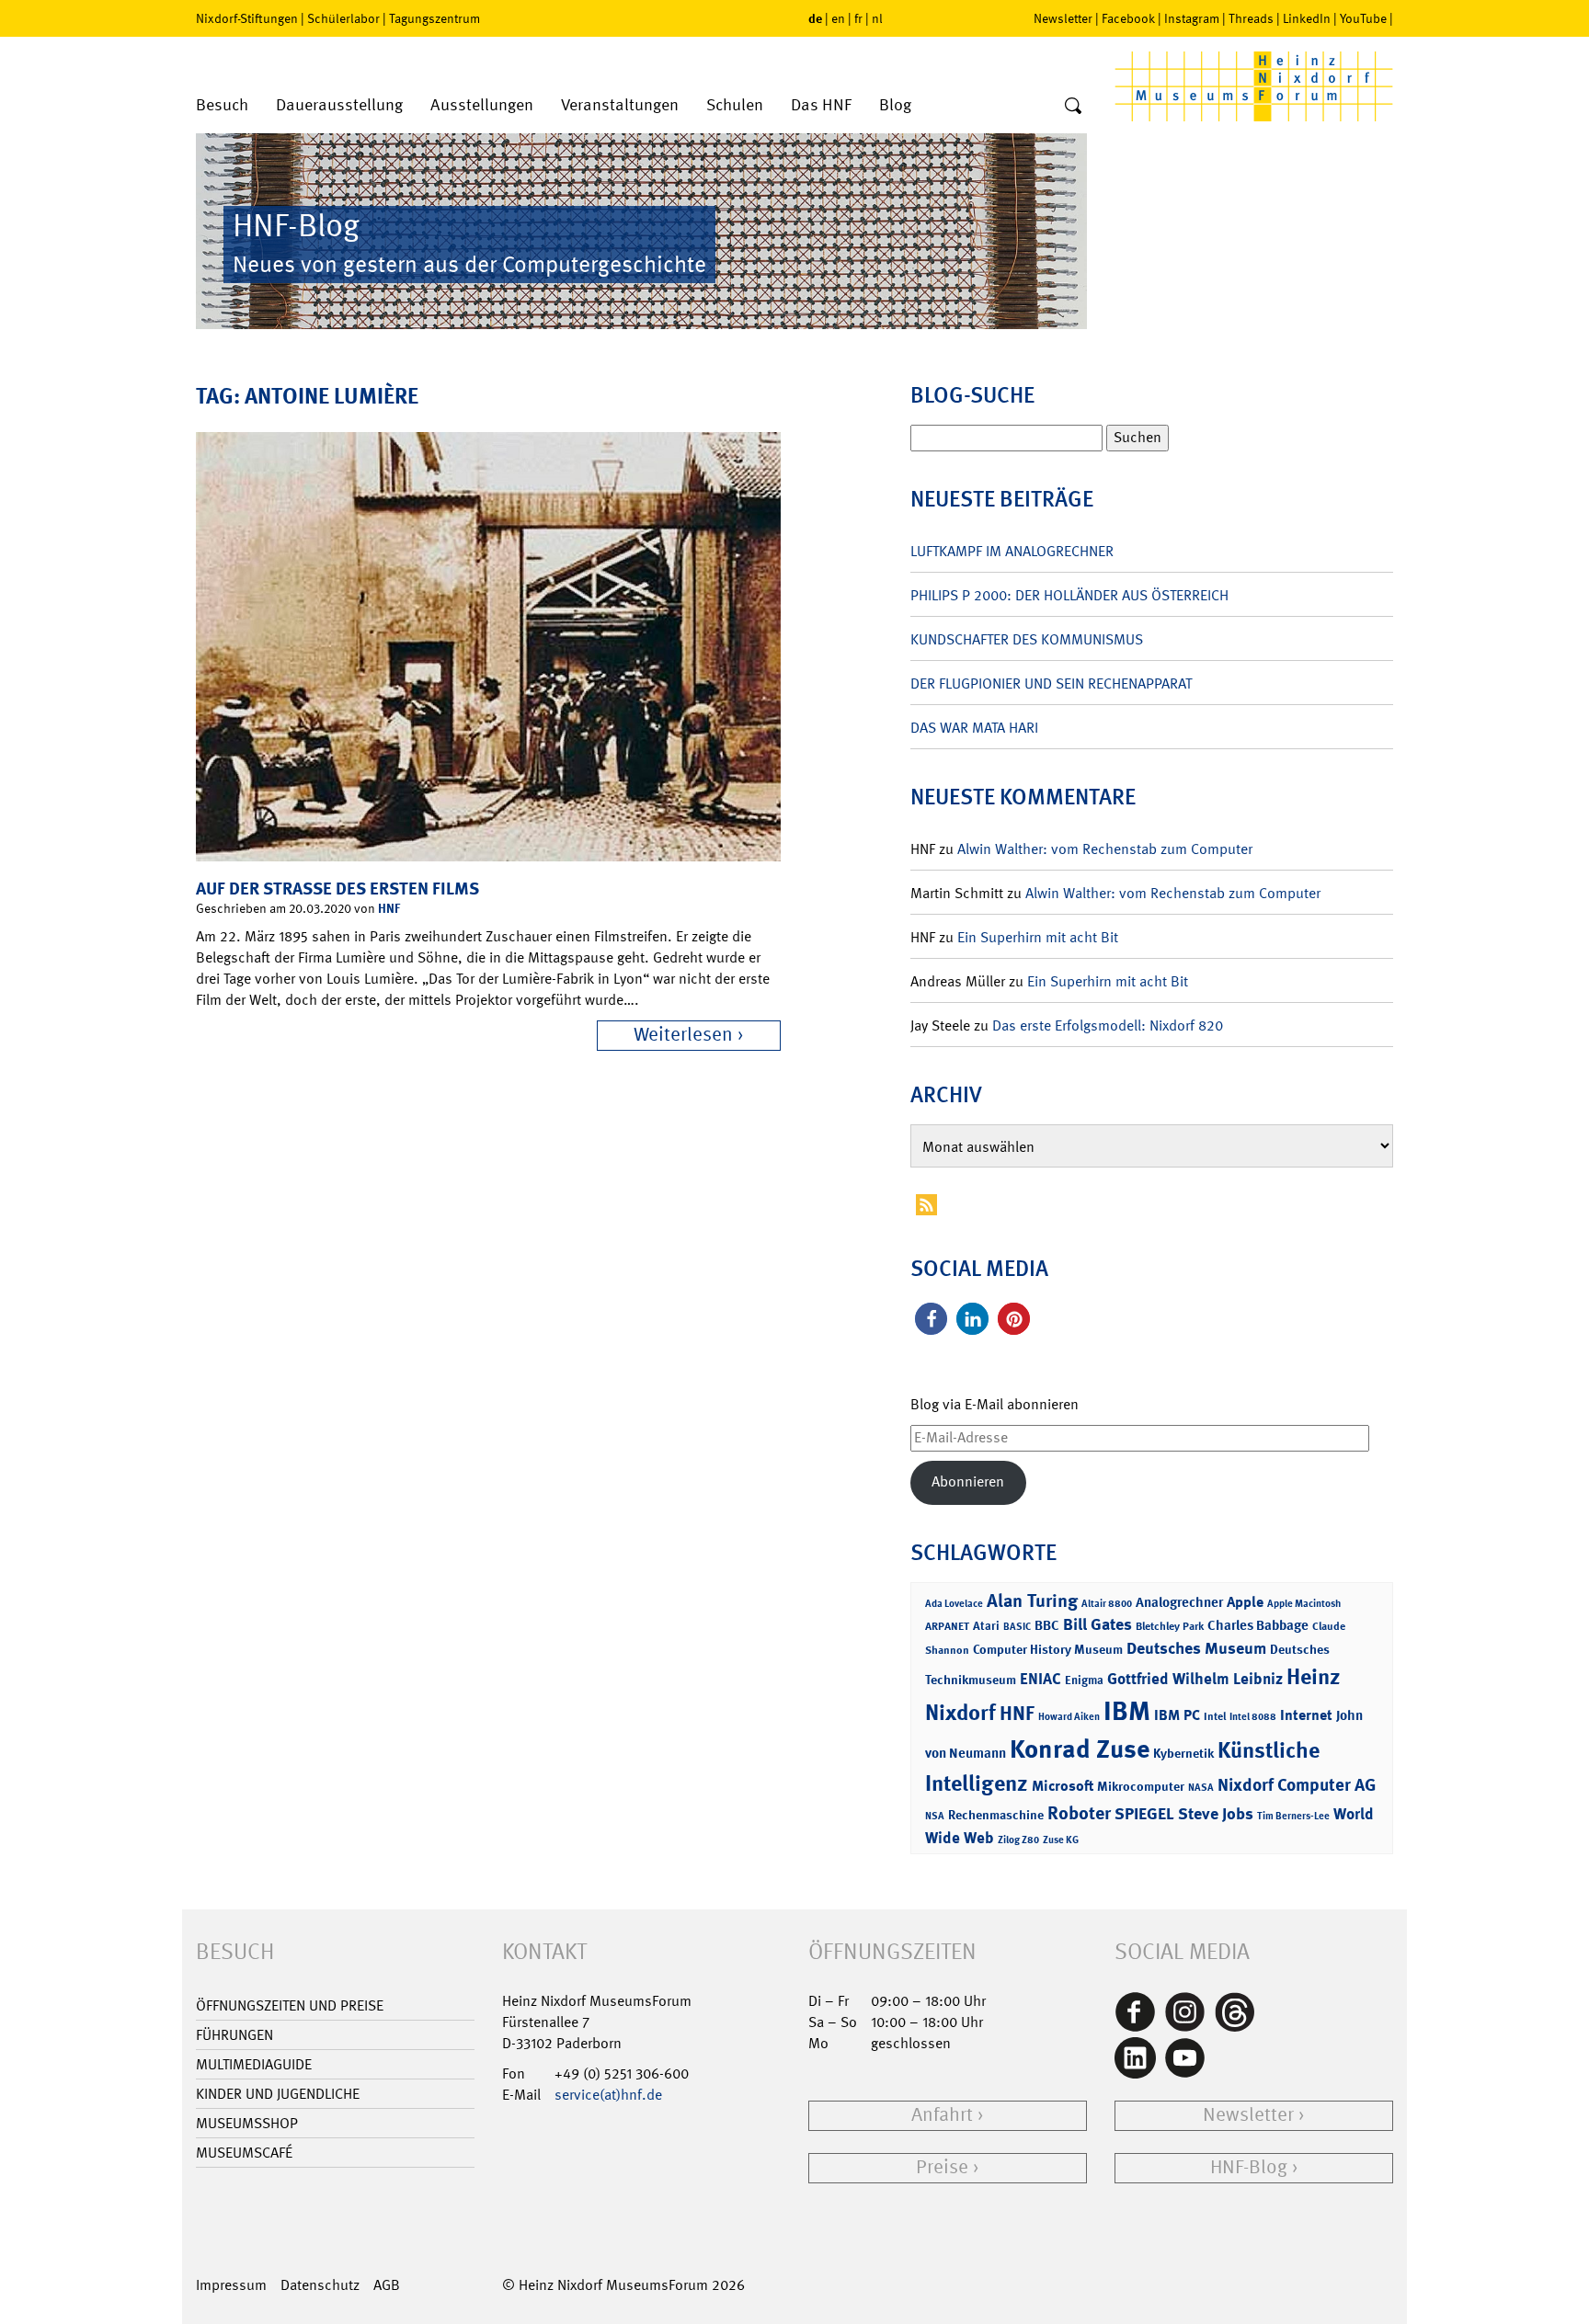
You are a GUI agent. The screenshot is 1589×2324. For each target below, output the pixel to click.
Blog (895, 105)
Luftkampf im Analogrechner (1012, 551)
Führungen (234, 2035)
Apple (1245, 1602)
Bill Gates (1097, 1624)
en (838, 18)
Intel (1215, 1716)
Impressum (231, 2285)
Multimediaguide (254, 2064)
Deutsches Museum (1196, 1648)
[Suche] (1073, 107)
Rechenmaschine (996, 1814)
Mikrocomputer (1141, 1786)
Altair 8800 (1107, 1604)
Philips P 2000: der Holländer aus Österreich (1069, 595)
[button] (931, 1319)
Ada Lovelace (954, 1604)
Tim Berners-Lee (1293, 1816)
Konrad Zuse (1080, 1749)
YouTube (1363, 18)
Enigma (1084, 1680)
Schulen (735, 105)
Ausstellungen (482, 105)
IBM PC (1177, 1715)
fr (858, 18)
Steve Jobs (1216, 1814)
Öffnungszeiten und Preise (290, 2005)
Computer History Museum (1048, 1649)
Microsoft (1063, 1786)
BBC (1047, 1625)
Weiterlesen (683, 1035)
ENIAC (1040, 1679)
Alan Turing (1032, 1601)
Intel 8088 (1253, 1717)
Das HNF (821, 105)
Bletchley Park (1170, 1626)
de (815, 18)
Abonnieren (968, 1481)
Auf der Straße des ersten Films (337, 889)
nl (877, 18)
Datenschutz (320, 2285)
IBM (1127, 1711)
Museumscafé (244, 2153)
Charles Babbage (1258, 1625)
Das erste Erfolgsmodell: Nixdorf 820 (1108, 1025)
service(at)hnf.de (608, 2095)
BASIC (1017, 1627)
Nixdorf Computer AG (1297, 1785)
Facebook (1128, 18)
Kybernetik (1183, 1753)
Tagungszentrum (434, 18)
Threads (1251, 18)
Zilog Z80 (1018, 1840)
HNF (389, 908)
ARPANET (947, 1626)
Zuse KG (1061, 1840)
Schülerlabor (343, 18)
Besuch (222, 105)
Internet (1306, 1715)
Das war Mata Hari (974, 728)
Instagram (1192, 18)
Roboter (1079, 1813)
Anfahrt (942, 2115)
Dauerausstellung (339, 105)
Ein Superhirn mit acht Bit (1038, 937)
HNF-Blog (1249, 2167)
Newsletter (1063, 18)
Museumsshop (247, 2123)
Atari (986, 1626)
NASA (1201, 1788)
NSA (935, 1816)
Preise (942, 2167)
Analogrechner (1179, 1602)
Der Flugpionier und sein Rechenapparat (1051, 684)
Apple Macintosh (1304, 1604)
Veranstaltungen (620, 105)
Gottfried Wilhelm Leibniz (1195, 1679)
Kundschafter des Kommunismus (1027, 639)
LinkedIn (1307, 18)
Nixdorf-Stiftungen (247, 18)
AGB (387, 2285)
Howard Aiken (1069, 1717)
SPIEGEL (1144, 1814)
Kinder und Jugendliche (278, 2094)
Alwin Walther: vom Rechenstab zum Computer (1105, 849)
